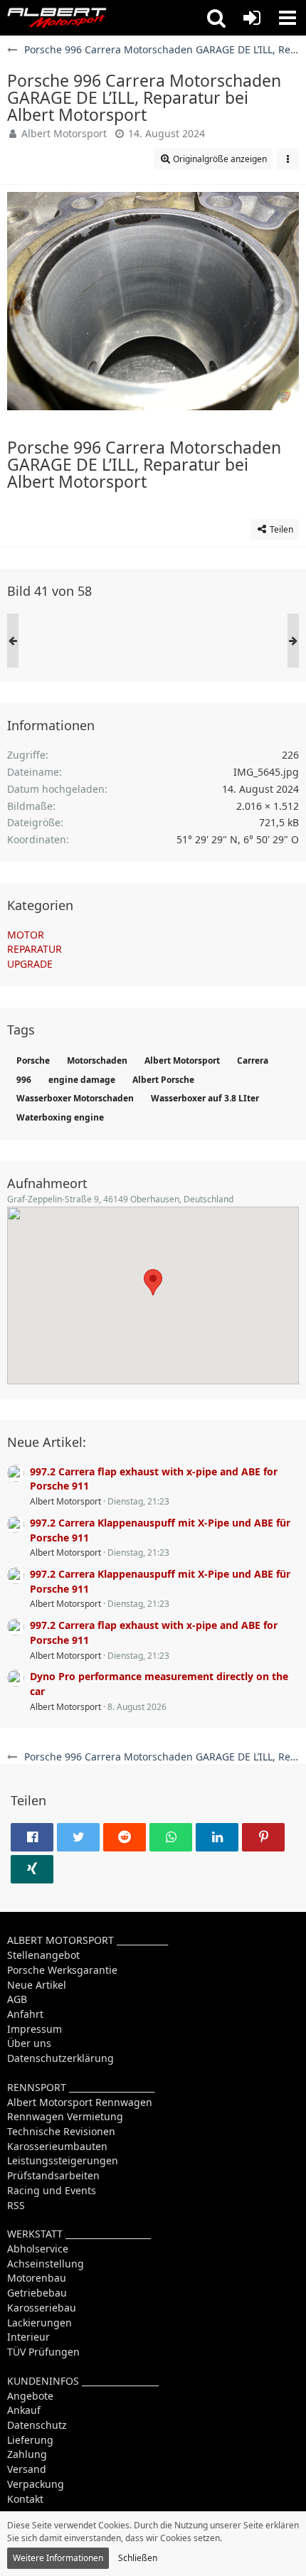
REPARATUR (35, 949)
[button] (216, 18)
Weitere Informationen (58, 2558)
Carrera (253, 1060)
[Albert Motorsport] (57, 18)
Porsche (33, 1060)
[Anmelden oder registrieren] (252, 18)
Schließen (138, 2558)
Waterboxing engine (60, 1117)
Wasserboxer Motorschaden (75, 1098)
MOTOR (26, 935)
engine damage (82, 1080)
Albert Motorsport (64, 133)
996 (24, 1080)
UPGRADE (30, 964)
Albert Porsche (163, 1080)
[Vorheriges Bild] (28, 301)
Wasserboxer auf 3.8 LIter (205, 1098)
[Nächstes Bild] (278, 301)
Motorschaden (97, 1060)
